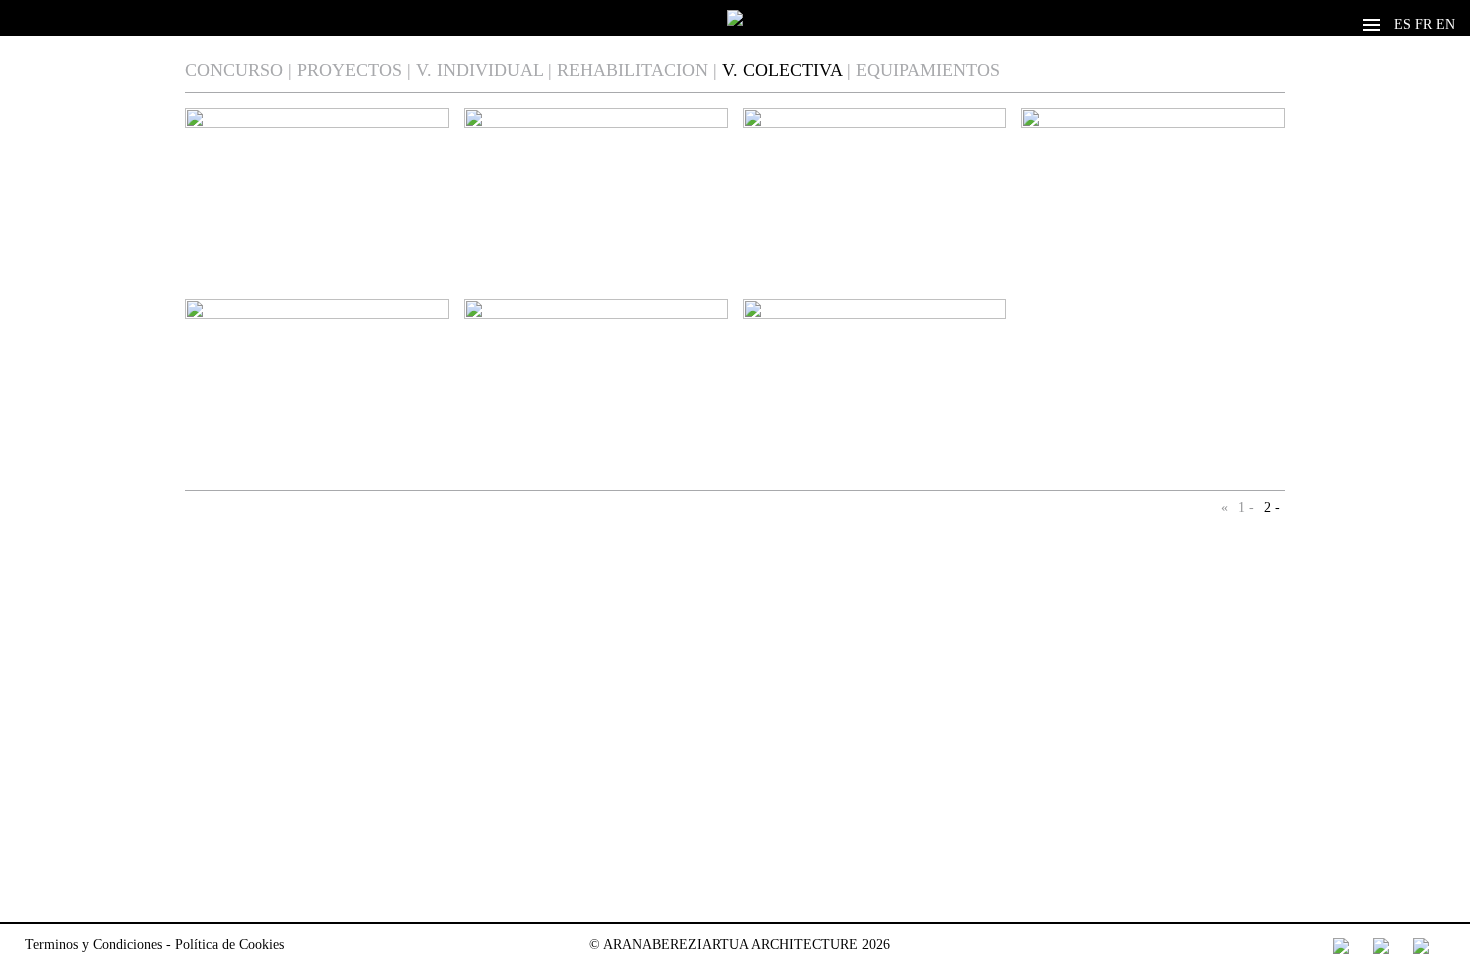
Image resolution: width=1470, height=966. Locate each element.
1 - (1246, 507)
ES (1402, 24)
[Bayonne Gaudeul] (596, 398)
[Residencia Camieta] (1153, 207)
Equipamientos (928, 70)
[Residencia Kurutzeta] (875, 207)
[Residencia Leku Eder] (317, 207)
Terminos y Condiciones (93, 944)
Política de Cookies (229, 944)
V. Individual (479, 70)
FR (1423, 24)
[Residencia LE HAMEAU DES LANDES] (596, 181)
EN (1445, 24)
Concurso (234, 70)
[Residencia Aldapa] (875, 398)
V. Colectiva (782, 70)
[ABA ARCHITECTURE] (735, 18)
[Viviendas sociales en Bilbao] (317, 398)
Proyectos (349, 70)
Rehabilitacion (632, 70)
